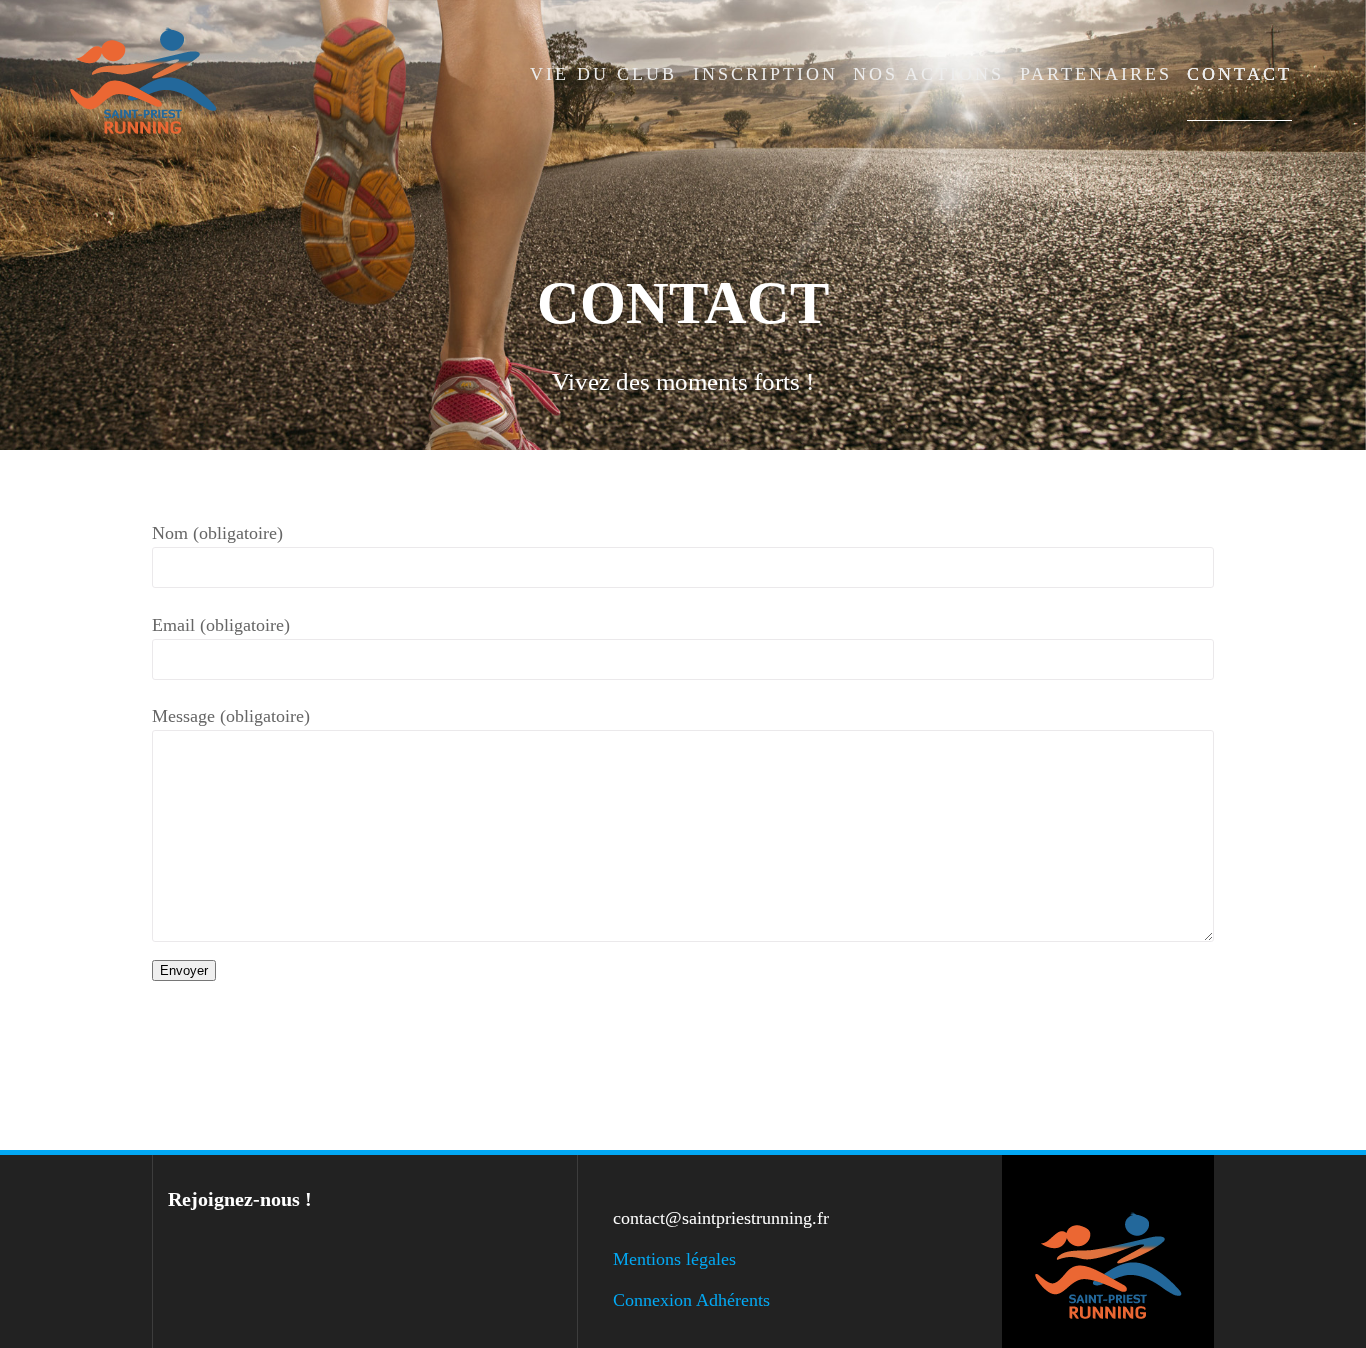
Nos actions (928, 74)
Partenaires (1096, 74)
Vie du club (603, 74)
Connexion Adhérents (691, 1300)
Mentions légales (674, 1259)
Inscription (765, 74)
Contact (1239, 74)
